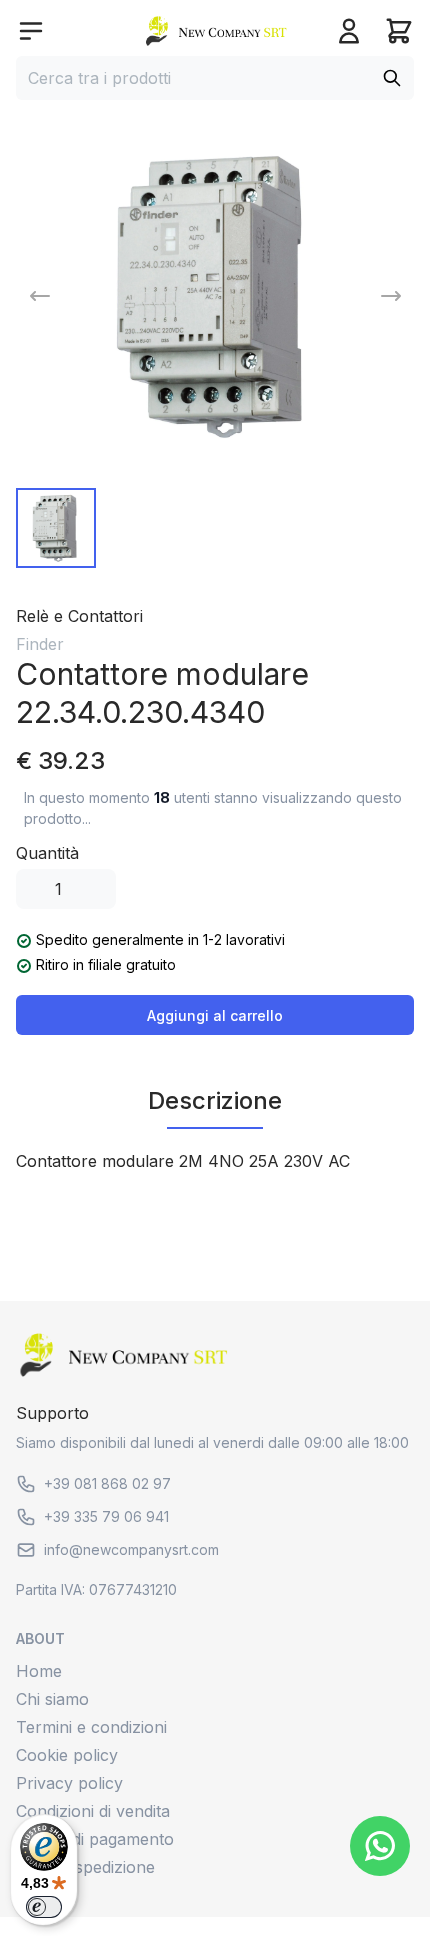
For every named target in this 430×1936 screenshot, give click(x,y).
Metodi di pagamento (95, 1839)
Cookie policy (67, 1755)
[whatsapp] (380, 1846)
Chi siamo (52, 1699)
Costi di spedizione (85, 1867)
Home (39, 1671)
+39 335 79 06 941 (106, 1516)
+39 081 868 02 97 (107, 1483)
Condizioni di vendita (93, 1811)
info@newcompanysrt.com (131, 1549)
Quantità (47, 853)
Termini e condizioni (91, 1727)
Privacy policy (69, 1783)
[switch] (44, 1907)
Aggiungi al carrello (215, 1015)
